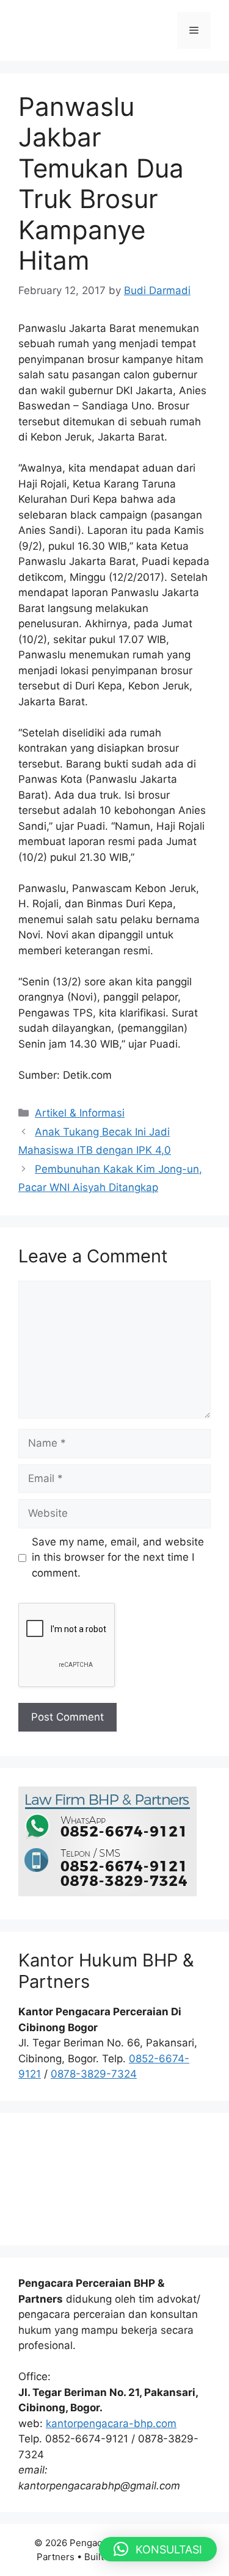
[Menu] (194, 31)
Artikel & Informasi (80, 1113)
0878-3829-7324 (94, 2074)
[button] (158, 2549)
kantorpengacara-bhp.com (111, 2423)
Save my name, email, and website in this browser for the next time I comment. (118, 1557)
